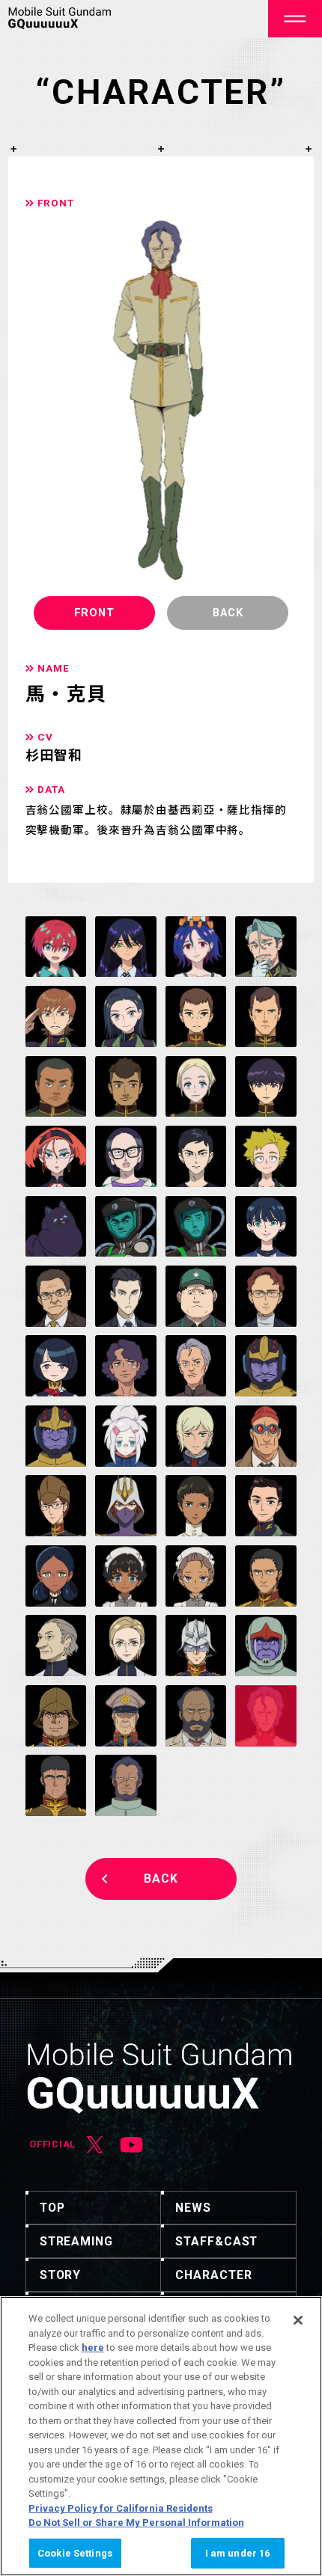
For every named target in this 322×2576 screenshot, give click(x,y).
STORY (61, 2275)
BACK (161, 1879)
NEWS (193, 2208)
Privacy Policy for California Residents (121, 2508)
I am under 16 (238, 2553)
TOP (52, 2208)
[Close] (298, 2320)
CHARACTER (213, 2275)
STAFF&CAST (216, 2241)
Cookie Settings (75, 2553)
